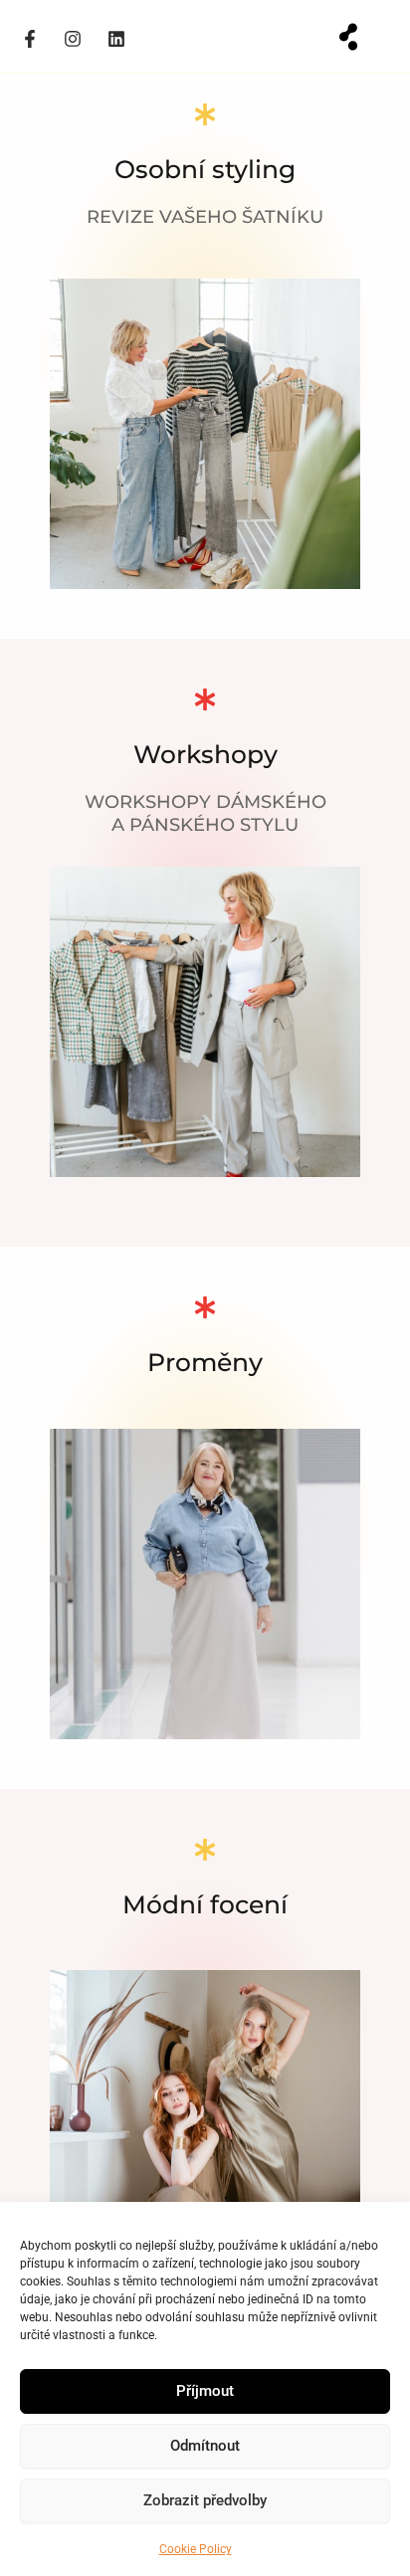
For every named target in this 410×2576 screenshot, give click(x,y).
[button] (348, 37)
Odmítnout (205, 2446)
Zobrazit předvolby (205, 2500)
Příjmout (205, 2391)
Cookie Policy (196, 2549)
